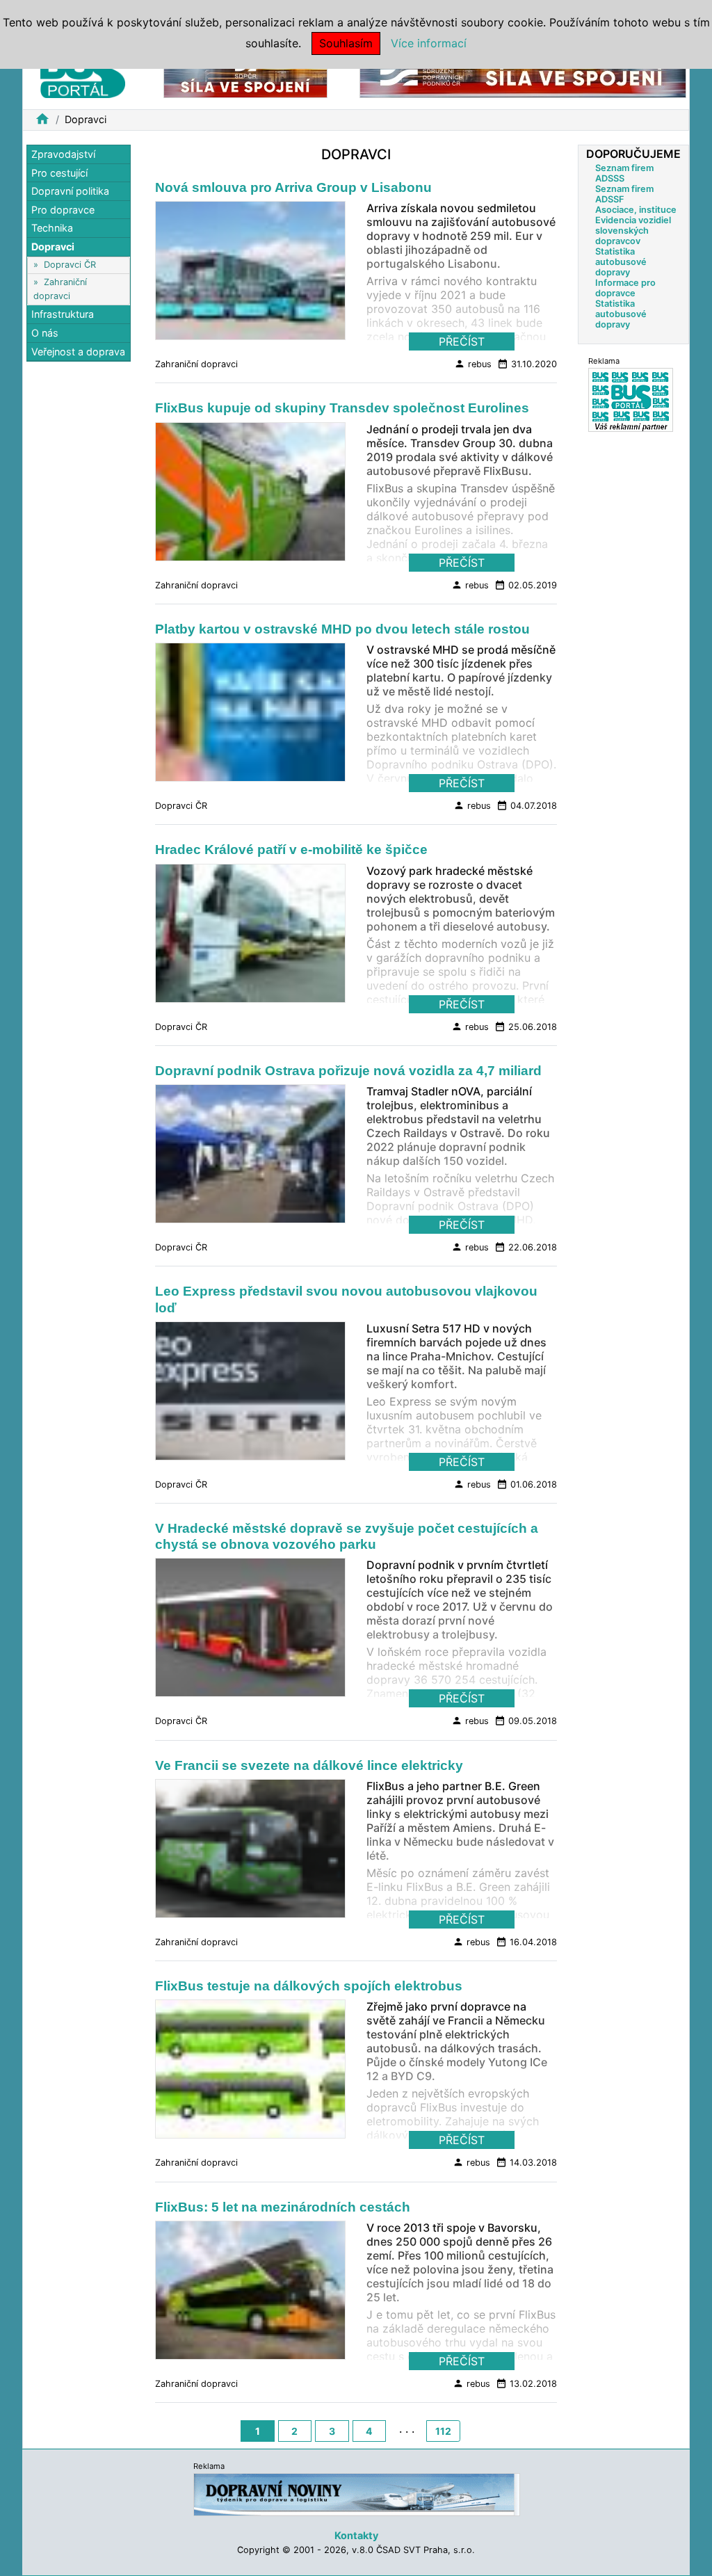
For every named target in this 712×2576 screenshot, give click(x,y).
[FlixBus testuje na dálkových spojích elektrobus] (250, 2073)
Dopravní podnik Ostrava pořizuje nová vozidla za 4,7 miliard (348, 1071)
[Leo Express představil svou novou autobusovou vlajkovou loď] (250, 1394)
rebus (473, 364)
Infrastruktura (63, 314)
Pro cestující (59, 173)
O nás (45, 333)
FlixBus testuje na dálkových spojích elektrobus (309, 1986)
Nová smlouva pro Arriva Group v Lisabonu (293, 187)
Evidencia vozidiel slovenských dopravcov (633, 231)
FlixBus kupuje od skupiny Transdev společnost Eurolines (342, 408)
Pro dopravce (63, 210)
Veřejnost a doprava (78, 352)
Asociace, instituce (636, 210)
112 (443, 2431)
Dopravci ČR (70, 265)
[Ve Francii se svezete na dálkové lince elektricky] (250, 1852)
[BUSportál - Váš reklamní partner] (631, 400)
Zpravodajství (63, 154)
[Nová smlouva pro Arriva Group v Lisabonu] (250, 275)
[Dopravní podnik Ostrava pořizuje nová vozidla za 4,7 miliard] (250, 1158)
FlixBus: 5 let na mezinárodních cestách (283, 2207)
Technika (52, 228)
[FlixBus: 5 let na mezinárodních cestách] (250, 2294)
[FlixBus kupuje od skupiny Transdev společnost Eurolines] (250, 495)
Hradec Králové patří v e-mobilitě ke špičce (291, 850)
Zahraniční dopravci (196, 364)
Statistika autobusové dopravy (621, 262)
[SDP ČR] (245, 75)
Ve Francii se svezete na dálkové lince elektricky (309, 1765)
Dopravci (53, 247)
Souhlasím (346, 43)
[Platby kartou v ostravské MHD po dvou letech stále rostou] (250, 716)
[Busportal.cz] (83, 72)
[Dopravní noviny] (357, 2494)
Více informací (429, 43)
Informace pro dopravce (625, 288)
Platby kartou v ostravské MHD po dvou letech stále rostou (342, 629)
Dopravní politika (70, 191)
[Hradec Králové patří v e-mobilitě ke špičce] (250, 937)
